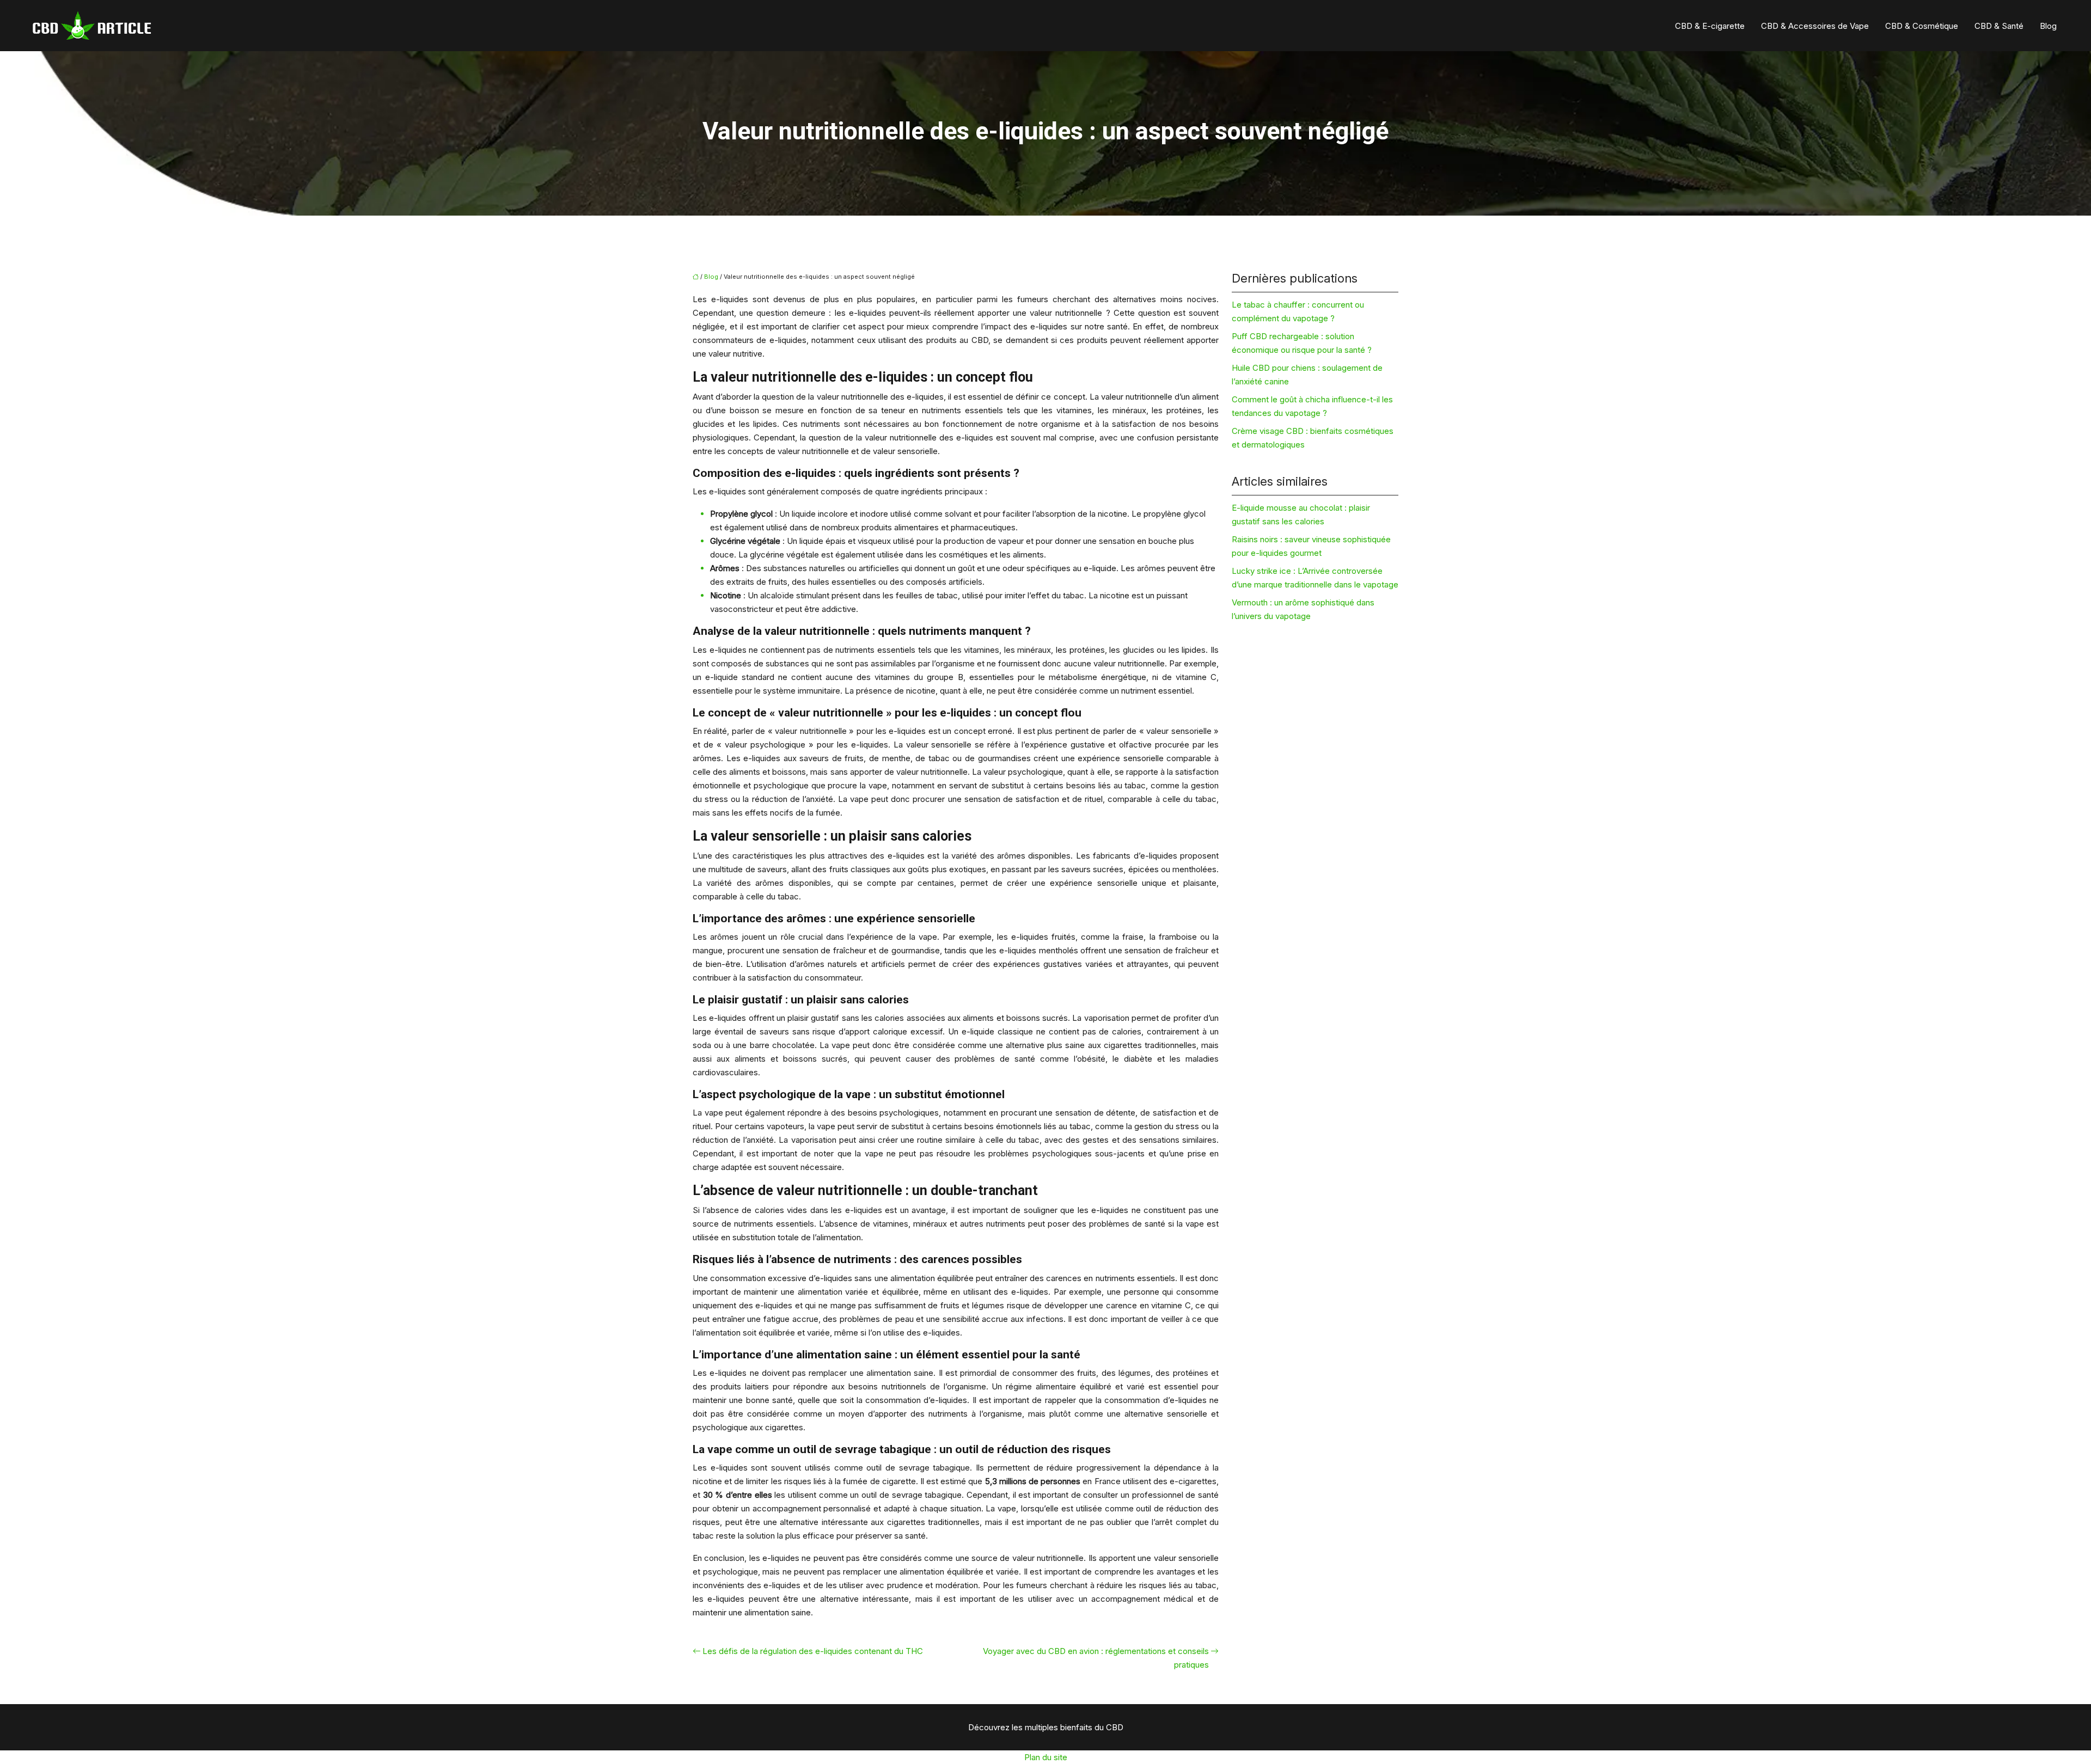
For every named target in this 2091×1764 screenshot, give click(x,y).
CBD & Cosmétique (1922, 26)
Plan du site (1046, 1757)
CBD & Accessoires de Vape (1815, 26)
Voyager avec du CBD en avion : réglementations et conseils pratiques (1096, 1658)
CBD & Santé (1999, 26)
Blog (2048, 26)
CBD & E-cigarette (1710, 26)
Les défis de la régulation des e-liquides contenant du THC (813, 1651)
